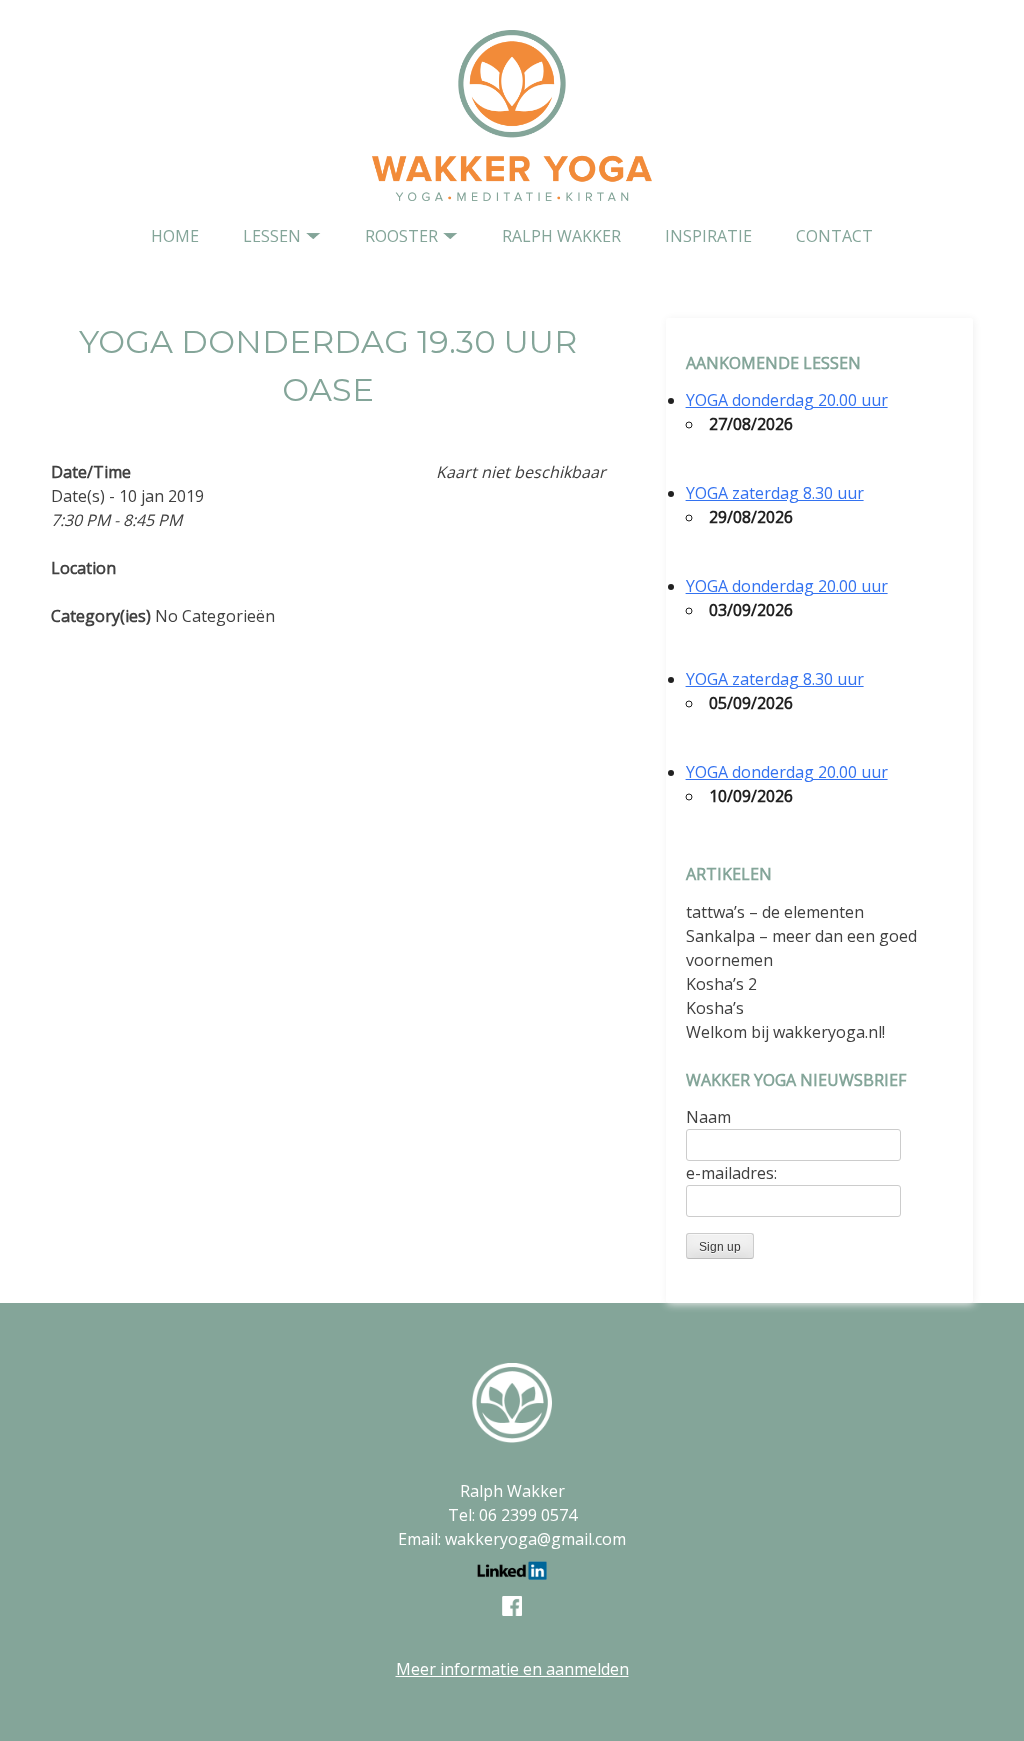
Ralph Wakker (561, 236)
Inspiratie (708, 236)
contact (834, 236)
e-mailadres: (731, 1173)
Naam (708, 1117)
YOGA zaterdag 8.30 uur (775, 493)
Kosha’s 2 (721, 984)
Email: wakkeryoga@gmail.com (512, 1539)
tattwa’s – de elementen (775, 912)
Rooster (401, 236)
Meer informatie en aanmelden (512, 1669)
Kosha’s (715, 1008)
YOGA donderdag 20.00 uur (787, 400)
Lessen (272, 236)
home (175, 236)
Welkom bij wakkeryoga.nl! (785, 1032)
